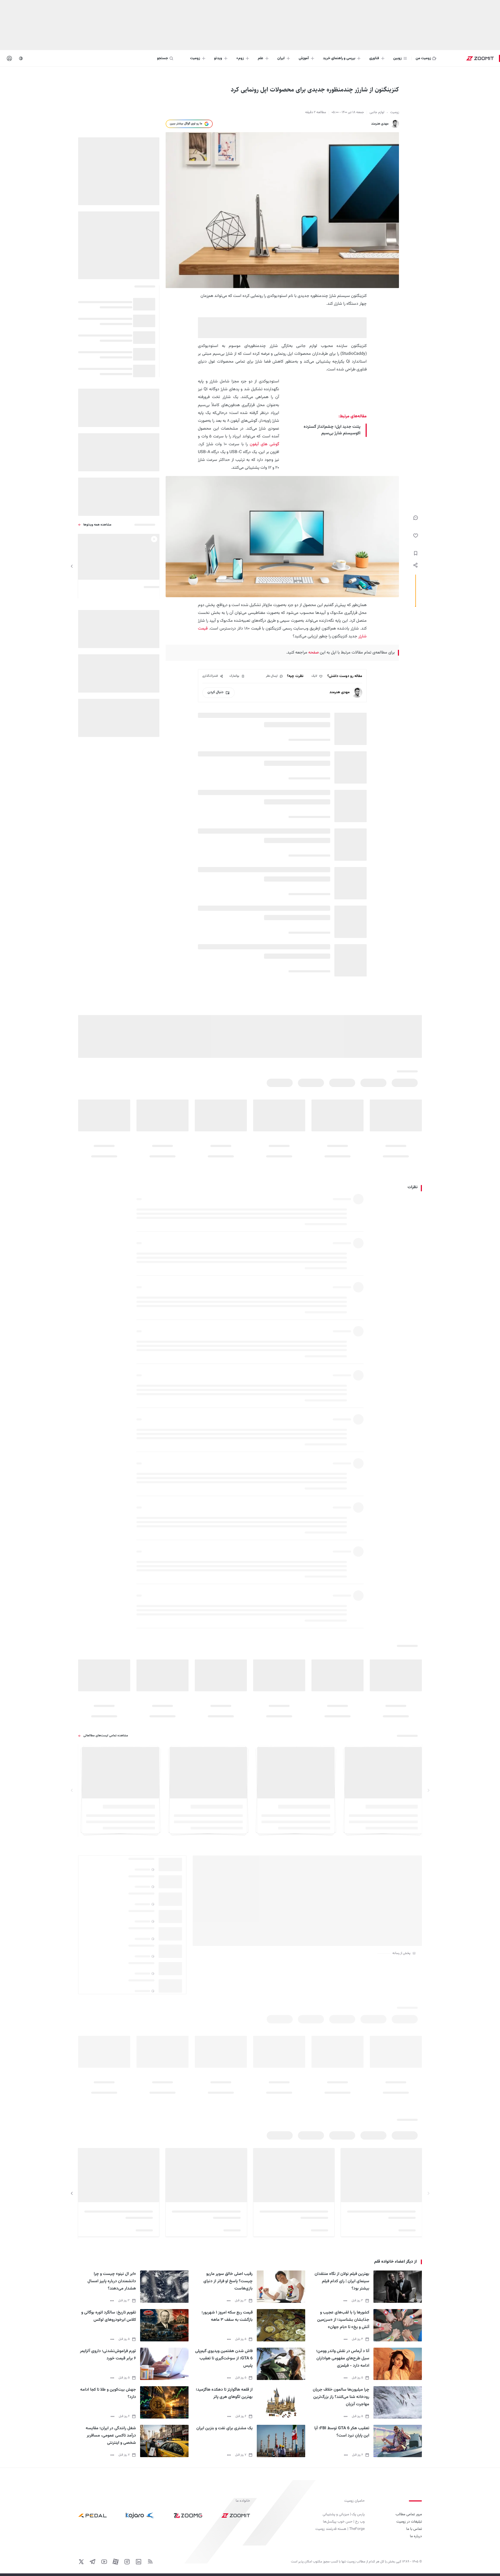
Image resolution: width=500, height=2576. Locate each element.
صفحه (313, 653)
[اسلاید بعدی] (72, 566)
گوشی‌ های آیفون (264, 444)
